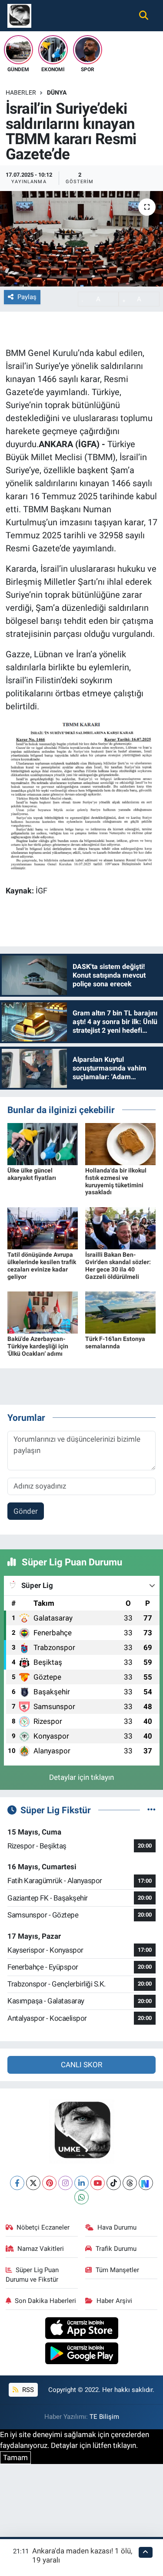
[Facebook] (17, 2183)
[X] (33, 2183)
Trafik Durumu (116, 2249)
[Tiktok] (114, 2183)
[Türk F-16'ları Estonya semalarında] (120, 1312)
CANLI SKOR (81, 2065)
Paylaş (27, 297)
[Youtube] (98, 2183)
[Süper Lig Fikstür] (151, 1810)
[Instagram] (65, 2183)
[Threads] (130, 2183)
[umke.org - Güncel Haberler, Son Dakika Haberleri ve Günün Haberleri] (19, 15)
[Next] (146, 2183)
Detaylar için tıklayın (81, 1777)
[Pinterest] (49, 2183)
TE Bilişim (104, 2417)
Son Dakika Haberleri (45, 2301)
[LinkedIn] (81, 2183)
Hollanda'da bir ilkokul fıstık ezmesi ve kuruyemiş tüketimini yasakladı (116, 1181)
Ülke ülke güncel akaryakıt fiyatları (32, 1174)
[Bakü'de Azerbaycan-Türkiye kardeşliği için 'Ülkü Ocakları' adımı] (43, 1312)
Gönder (26, 1511)
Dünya (57, 92)
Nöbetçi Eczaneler (43, 2227)
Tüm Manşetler (117, 2270)
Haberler (21, 92)
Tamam (15, 2457)
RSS (27, 2390)
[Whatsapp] (81, 2197)
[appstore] (81, 2329)
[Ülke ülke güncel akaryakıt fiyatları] (43, 1143)
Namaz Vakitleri (41, 2249)
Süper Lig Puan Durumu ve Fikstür (32, 2275)
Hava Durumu (117, 2227)
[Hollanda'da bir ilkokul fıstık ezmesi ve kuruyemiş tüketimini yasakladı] (120, 1143)
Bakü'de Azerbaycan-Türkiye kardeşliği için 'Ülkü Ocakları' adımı (38, 1346)
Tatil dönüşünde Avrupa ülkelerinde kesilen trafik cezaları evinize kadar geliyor (42, 1265)
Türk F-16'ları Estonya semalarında (115, 1342)
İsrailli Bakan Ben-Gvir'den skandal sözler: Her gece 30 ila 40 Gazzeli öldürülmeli (118, 1265)
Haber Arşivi (114, 2301)
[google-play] (81, 2355)
